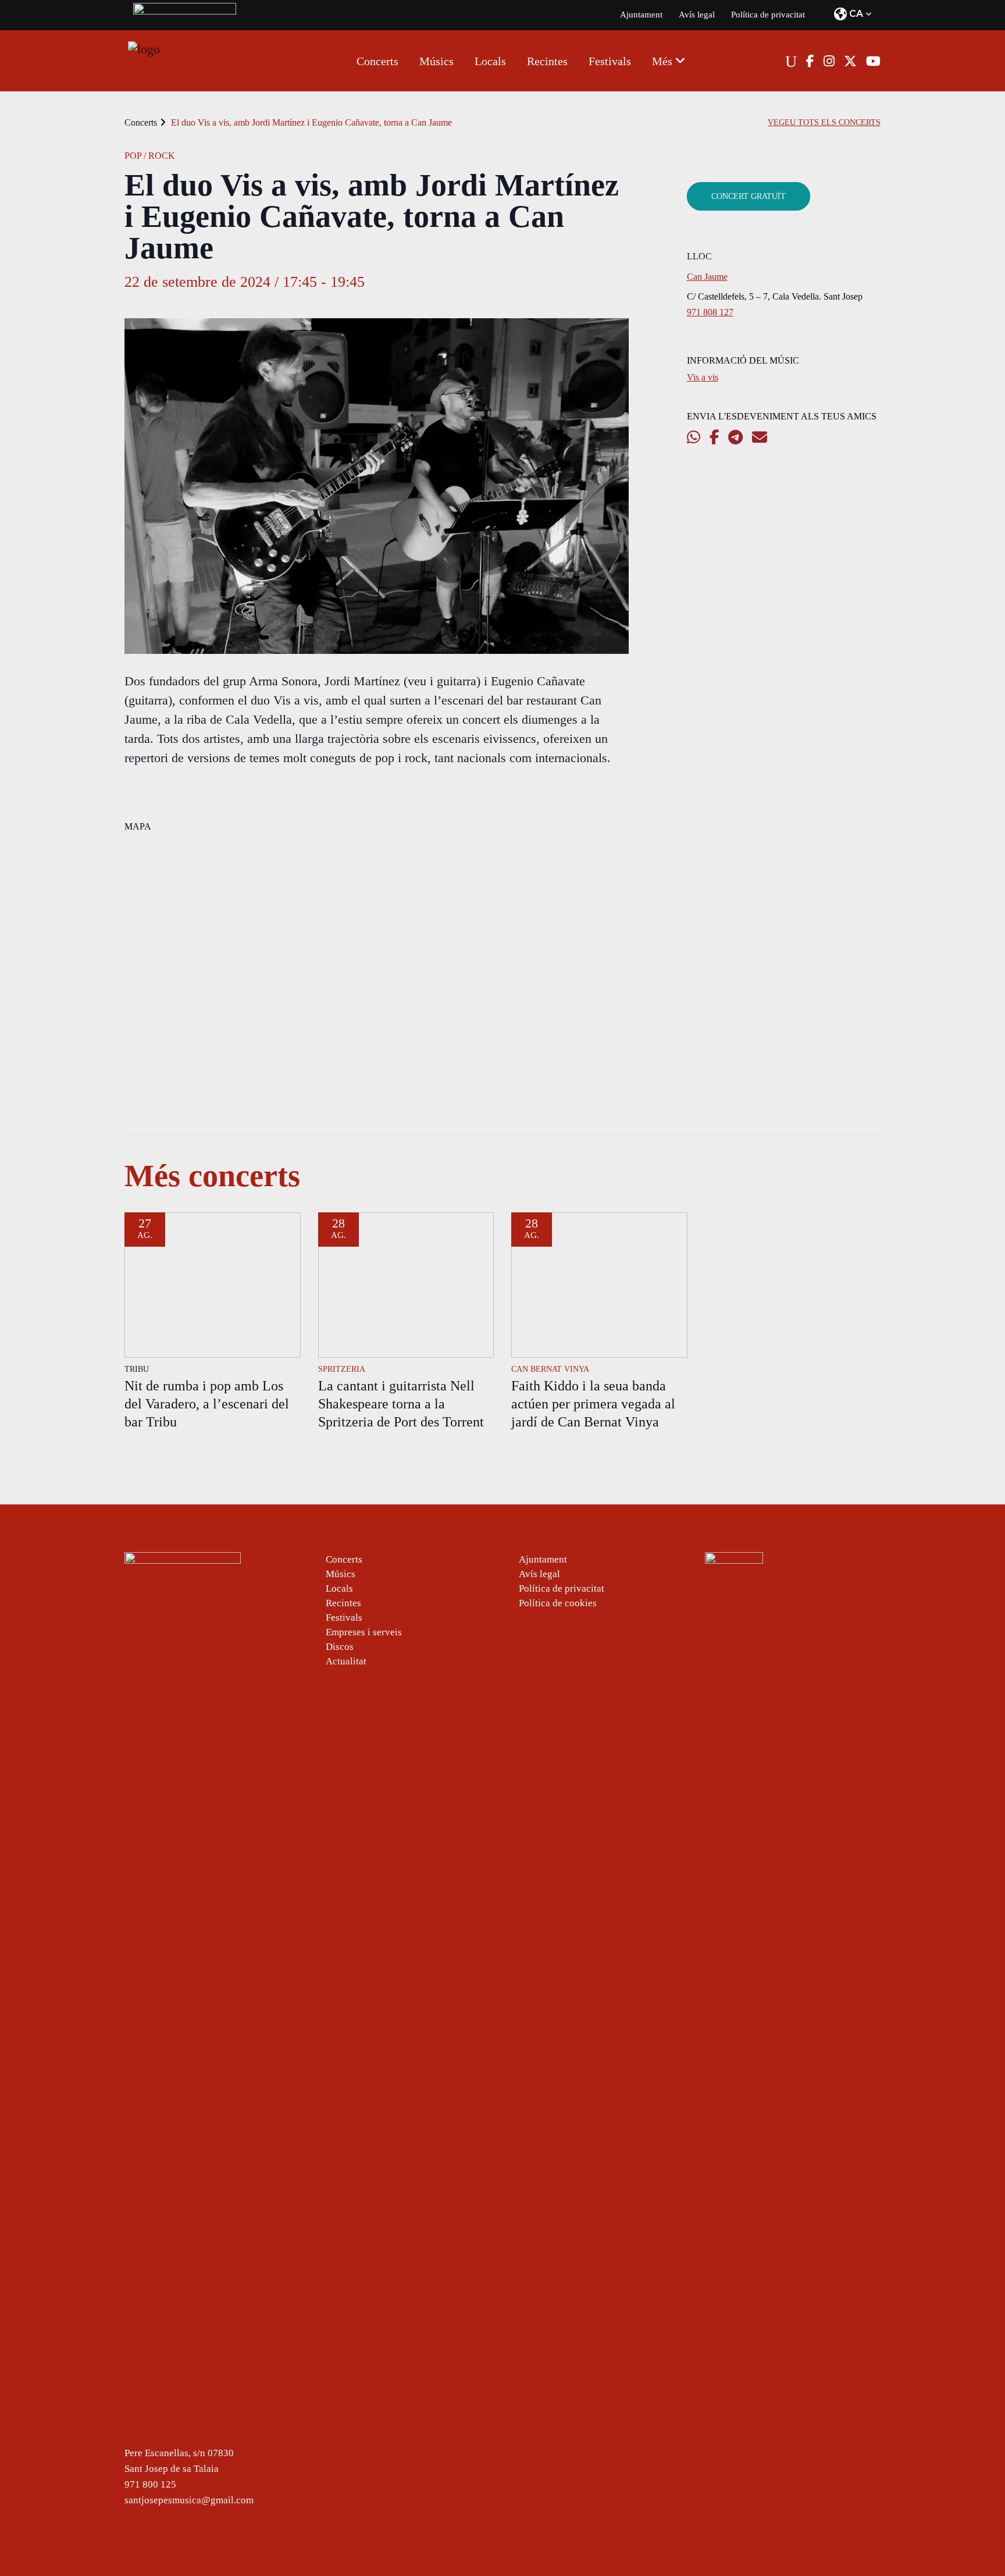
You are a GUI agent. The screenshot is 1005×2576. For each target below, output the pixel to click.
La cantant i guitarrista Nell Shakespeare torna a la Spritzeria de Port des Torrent (401, 1404)
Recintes (343, 1603)
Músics (341, 1574)
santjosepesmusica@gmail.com (189, 2500)
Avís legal (697, 15)
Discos (340, 1647)
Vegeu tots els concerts (824, 122)
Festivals (344, 1618)
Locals (339, 1588)
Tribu (137, 1369)
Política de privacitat (768, 15)
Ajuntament (641, 15)
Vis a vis (703, 377)
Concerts (141, 122)
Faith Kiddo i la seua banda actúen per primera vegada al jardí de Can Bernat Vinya (593, 1404)
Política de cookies (558, 1603)
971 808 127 (710, 312)
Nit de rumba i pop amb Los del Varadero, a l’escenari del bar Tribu (207, 1404)
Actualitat (346, 1661)
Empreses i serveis (364, 1632)
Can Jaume (707, 277)
